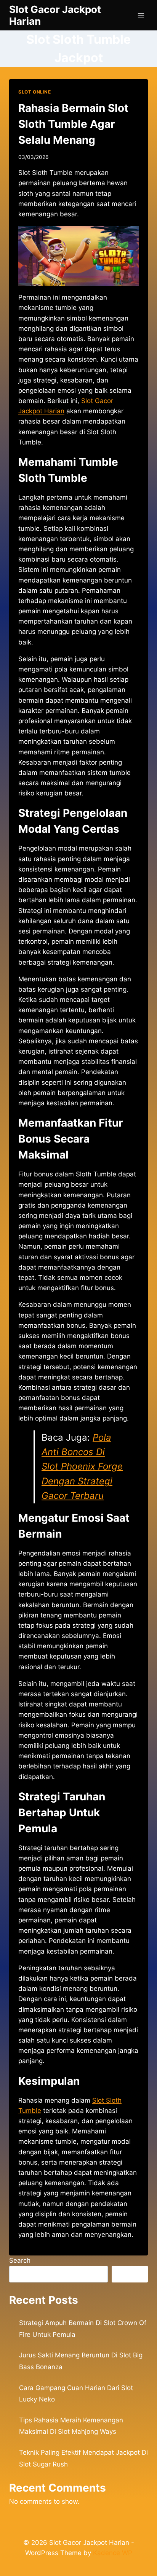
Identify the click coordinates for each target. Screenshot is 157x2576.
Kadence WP (113, 2553)
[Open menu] (141, 15)
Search (20, 2260)
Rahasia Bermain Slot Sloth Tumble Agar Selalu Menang (73, 124)
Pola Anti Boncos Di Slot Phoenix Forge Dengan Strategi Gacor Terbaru (82, 1467)
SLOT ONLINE (35, 92)
